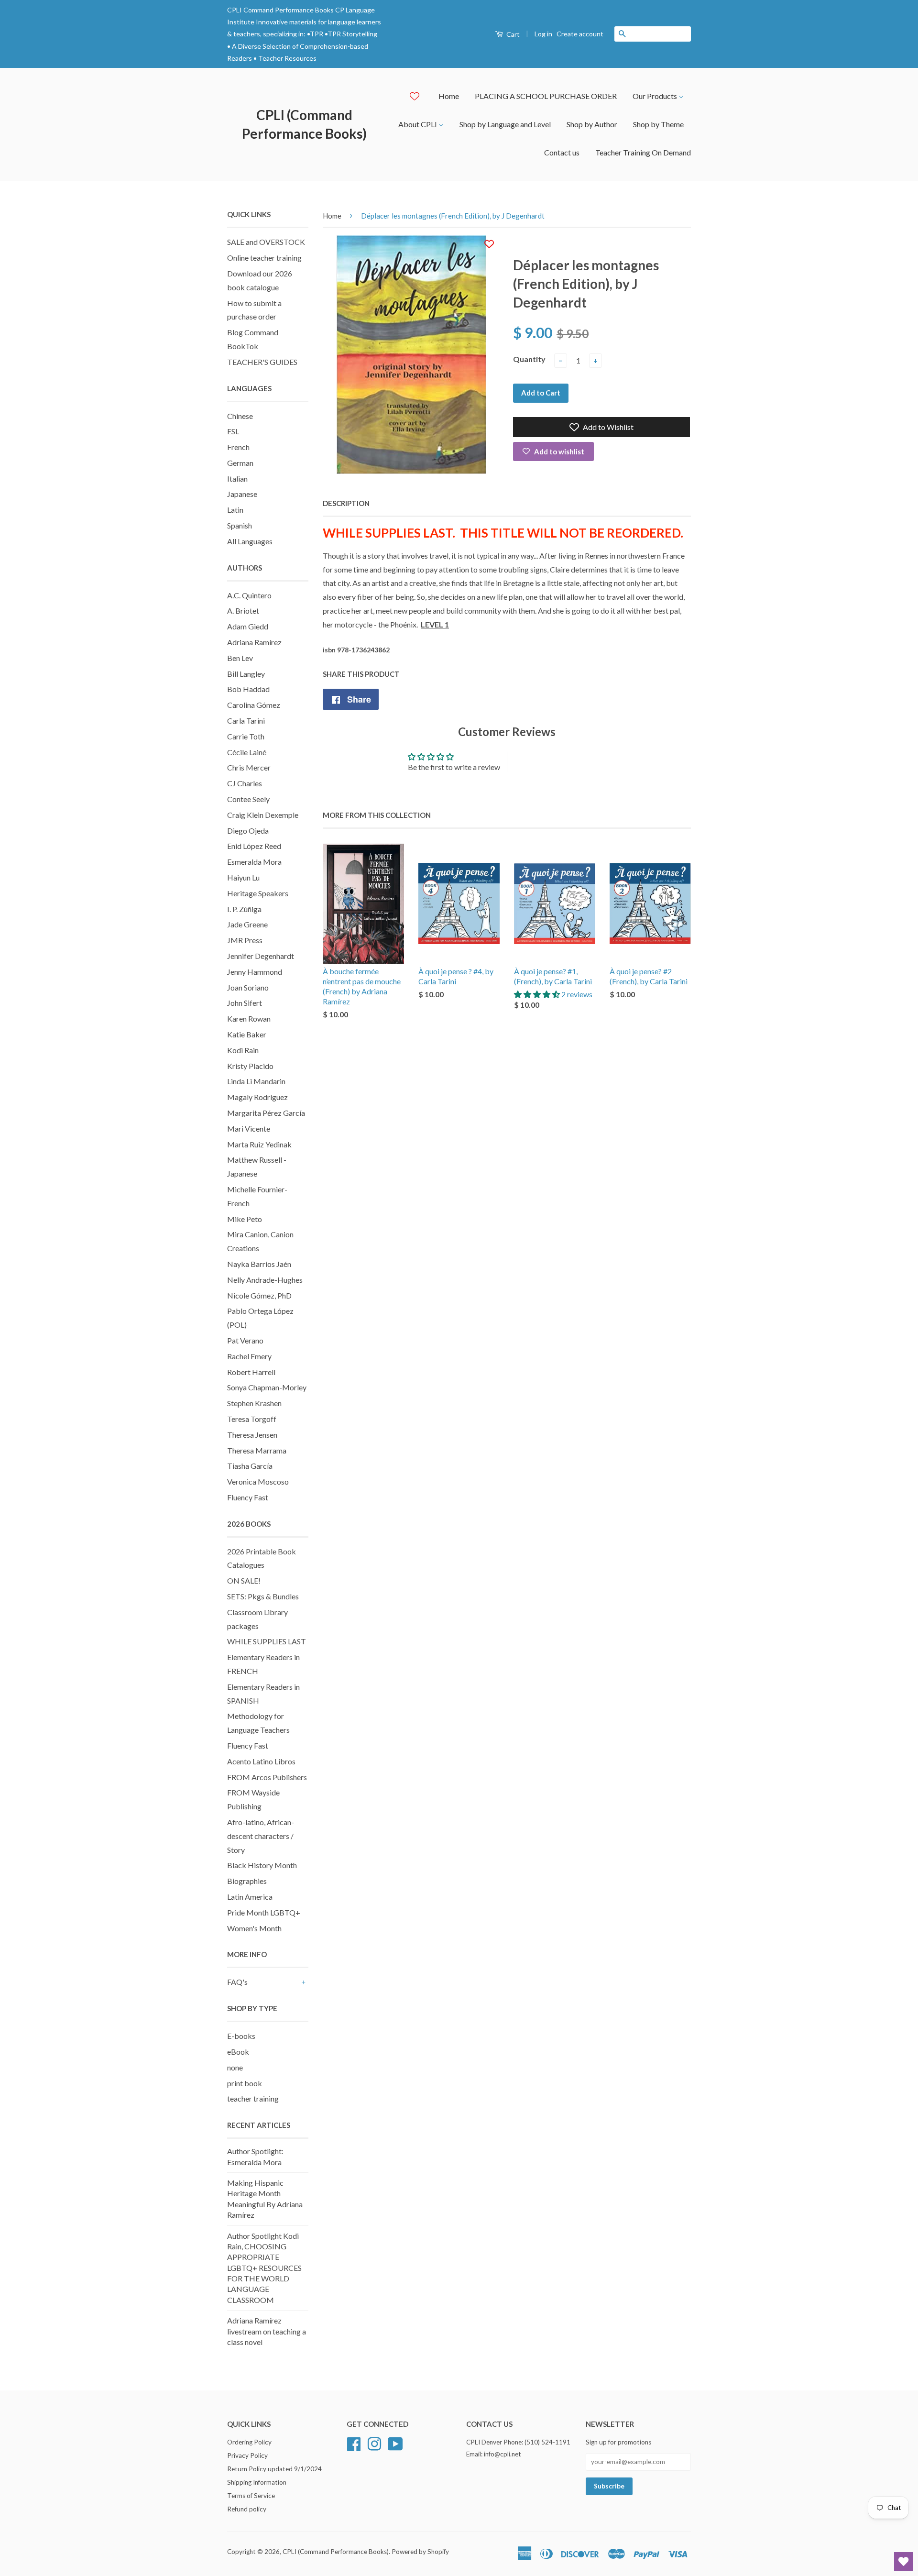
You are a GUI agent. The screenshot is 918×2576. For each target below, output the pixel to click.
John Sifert (245, 1003)
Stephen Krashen (254, 1403)
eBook (238, 2052)
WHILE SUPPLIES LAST (267, 1641)
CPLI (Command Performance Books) (304, 124)
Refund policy (247, 2509)
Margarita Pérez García (266, 1113)
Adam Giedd (248, 626)
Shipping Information (257, 2482)
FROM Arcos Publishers (267, 1777)
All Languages (250, 541)
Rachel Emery (249, 1356)
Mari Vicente (249, 1128)
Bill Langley (246, 674)
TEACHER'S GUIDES (262, 362)
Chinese (240, 416)
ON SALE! (244, 1580)
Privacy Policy (247, 2455)
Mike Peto (245, 1219)
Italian (237, 479)
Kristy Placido (250, 1066)
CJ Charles (245, 783)
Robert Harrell (251, 1372)
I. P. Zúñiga (244, 909)
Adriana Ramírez (254, 642)
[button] (538, 994)
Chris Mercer (249, 767)
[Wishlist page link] (415, 96)
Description (346, 503)
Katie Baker (247, 1034)
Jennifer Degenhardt (261, 956)
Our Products (656, 96)
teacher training (253, 2098)
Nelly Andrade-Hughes (265, 1280)
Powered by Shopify (420, 2552)
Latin (235, 510)
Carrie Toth (246, 736)
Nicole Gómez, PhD (259, 1295)
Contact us (562, 152)
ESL (233, 431)
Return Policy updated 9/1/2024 (274, 2469)
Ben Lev (240, 658)
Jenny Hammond (255, 972)
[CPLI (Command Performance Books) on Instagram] (374, 2443)
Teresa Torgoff (252, 1419)
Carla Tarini (246, 721)
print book (245, 2083)
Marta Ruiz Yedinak (259, 1144)
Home (449, 96)
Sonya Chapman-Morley (267, 1387)
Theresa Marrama (257, 1450)
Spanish (240, 525)
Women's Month (254, 1928)
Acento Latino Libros (261, 1761)
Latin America (250, 1897)
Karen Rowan (249, 1018)
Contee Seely (248, 799)
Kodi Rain (243, 1050)
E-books (241, 2036)
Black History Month (262, 1865)
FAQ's (237, 1982)
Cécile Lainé (247, 752)
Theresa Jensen (252, 1435)
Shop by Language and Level (505, 124)
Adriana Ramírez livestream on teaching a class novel (267, 2331)
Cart (512, 34)
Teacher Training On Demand (643, 152)
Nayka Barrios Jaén (259, 1264)
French (238, 447)
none (235, 2067)
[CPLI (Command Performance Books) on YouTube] (395, 2443)
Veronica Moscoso (258, 1481)
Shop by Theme (658, 124)
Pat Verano (245, 1340)
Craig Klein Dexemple (263, 815)
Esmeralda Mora (254, 862)
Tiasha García (250, 1466)
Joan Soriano (248, 987)
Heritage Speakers (258, 893)
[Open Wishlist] (904, 2562)
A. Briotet (243, 611)
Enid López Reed (254, 846)
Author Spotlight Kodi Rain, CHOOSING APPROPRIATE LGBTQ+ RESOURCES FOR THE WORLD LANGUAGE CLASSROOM (264, 2268)
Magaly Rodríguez (257, 1097)
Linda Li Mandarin (256, 1081)
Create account (580, 34)
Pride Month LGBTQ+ (264, 1912)
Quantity (529, 359)
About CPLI (418, 124)
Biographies (247, 1881)
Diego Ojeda (248, 831)
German (240, 463)
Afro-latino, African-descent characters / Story (261, 1836)
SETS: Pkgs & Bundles (263, 1596)
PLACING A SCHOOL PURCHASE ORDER (546, 96)
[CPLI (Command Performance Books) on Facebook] (354, 2443)
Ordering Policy (249, 2442)
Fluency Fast (248, 1497)
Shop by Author (592, 124)
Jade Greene (247, 924)
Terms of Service (251, 2496)
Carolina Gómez (254, 705)
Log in (543, 34)
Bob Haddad (248, 689)
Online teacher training (264, 258)
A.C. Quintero (249, 595)
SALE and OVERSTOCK (266, 242)
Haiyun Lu (243, 877)
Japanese (242, 494)
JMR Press (245, 940)
